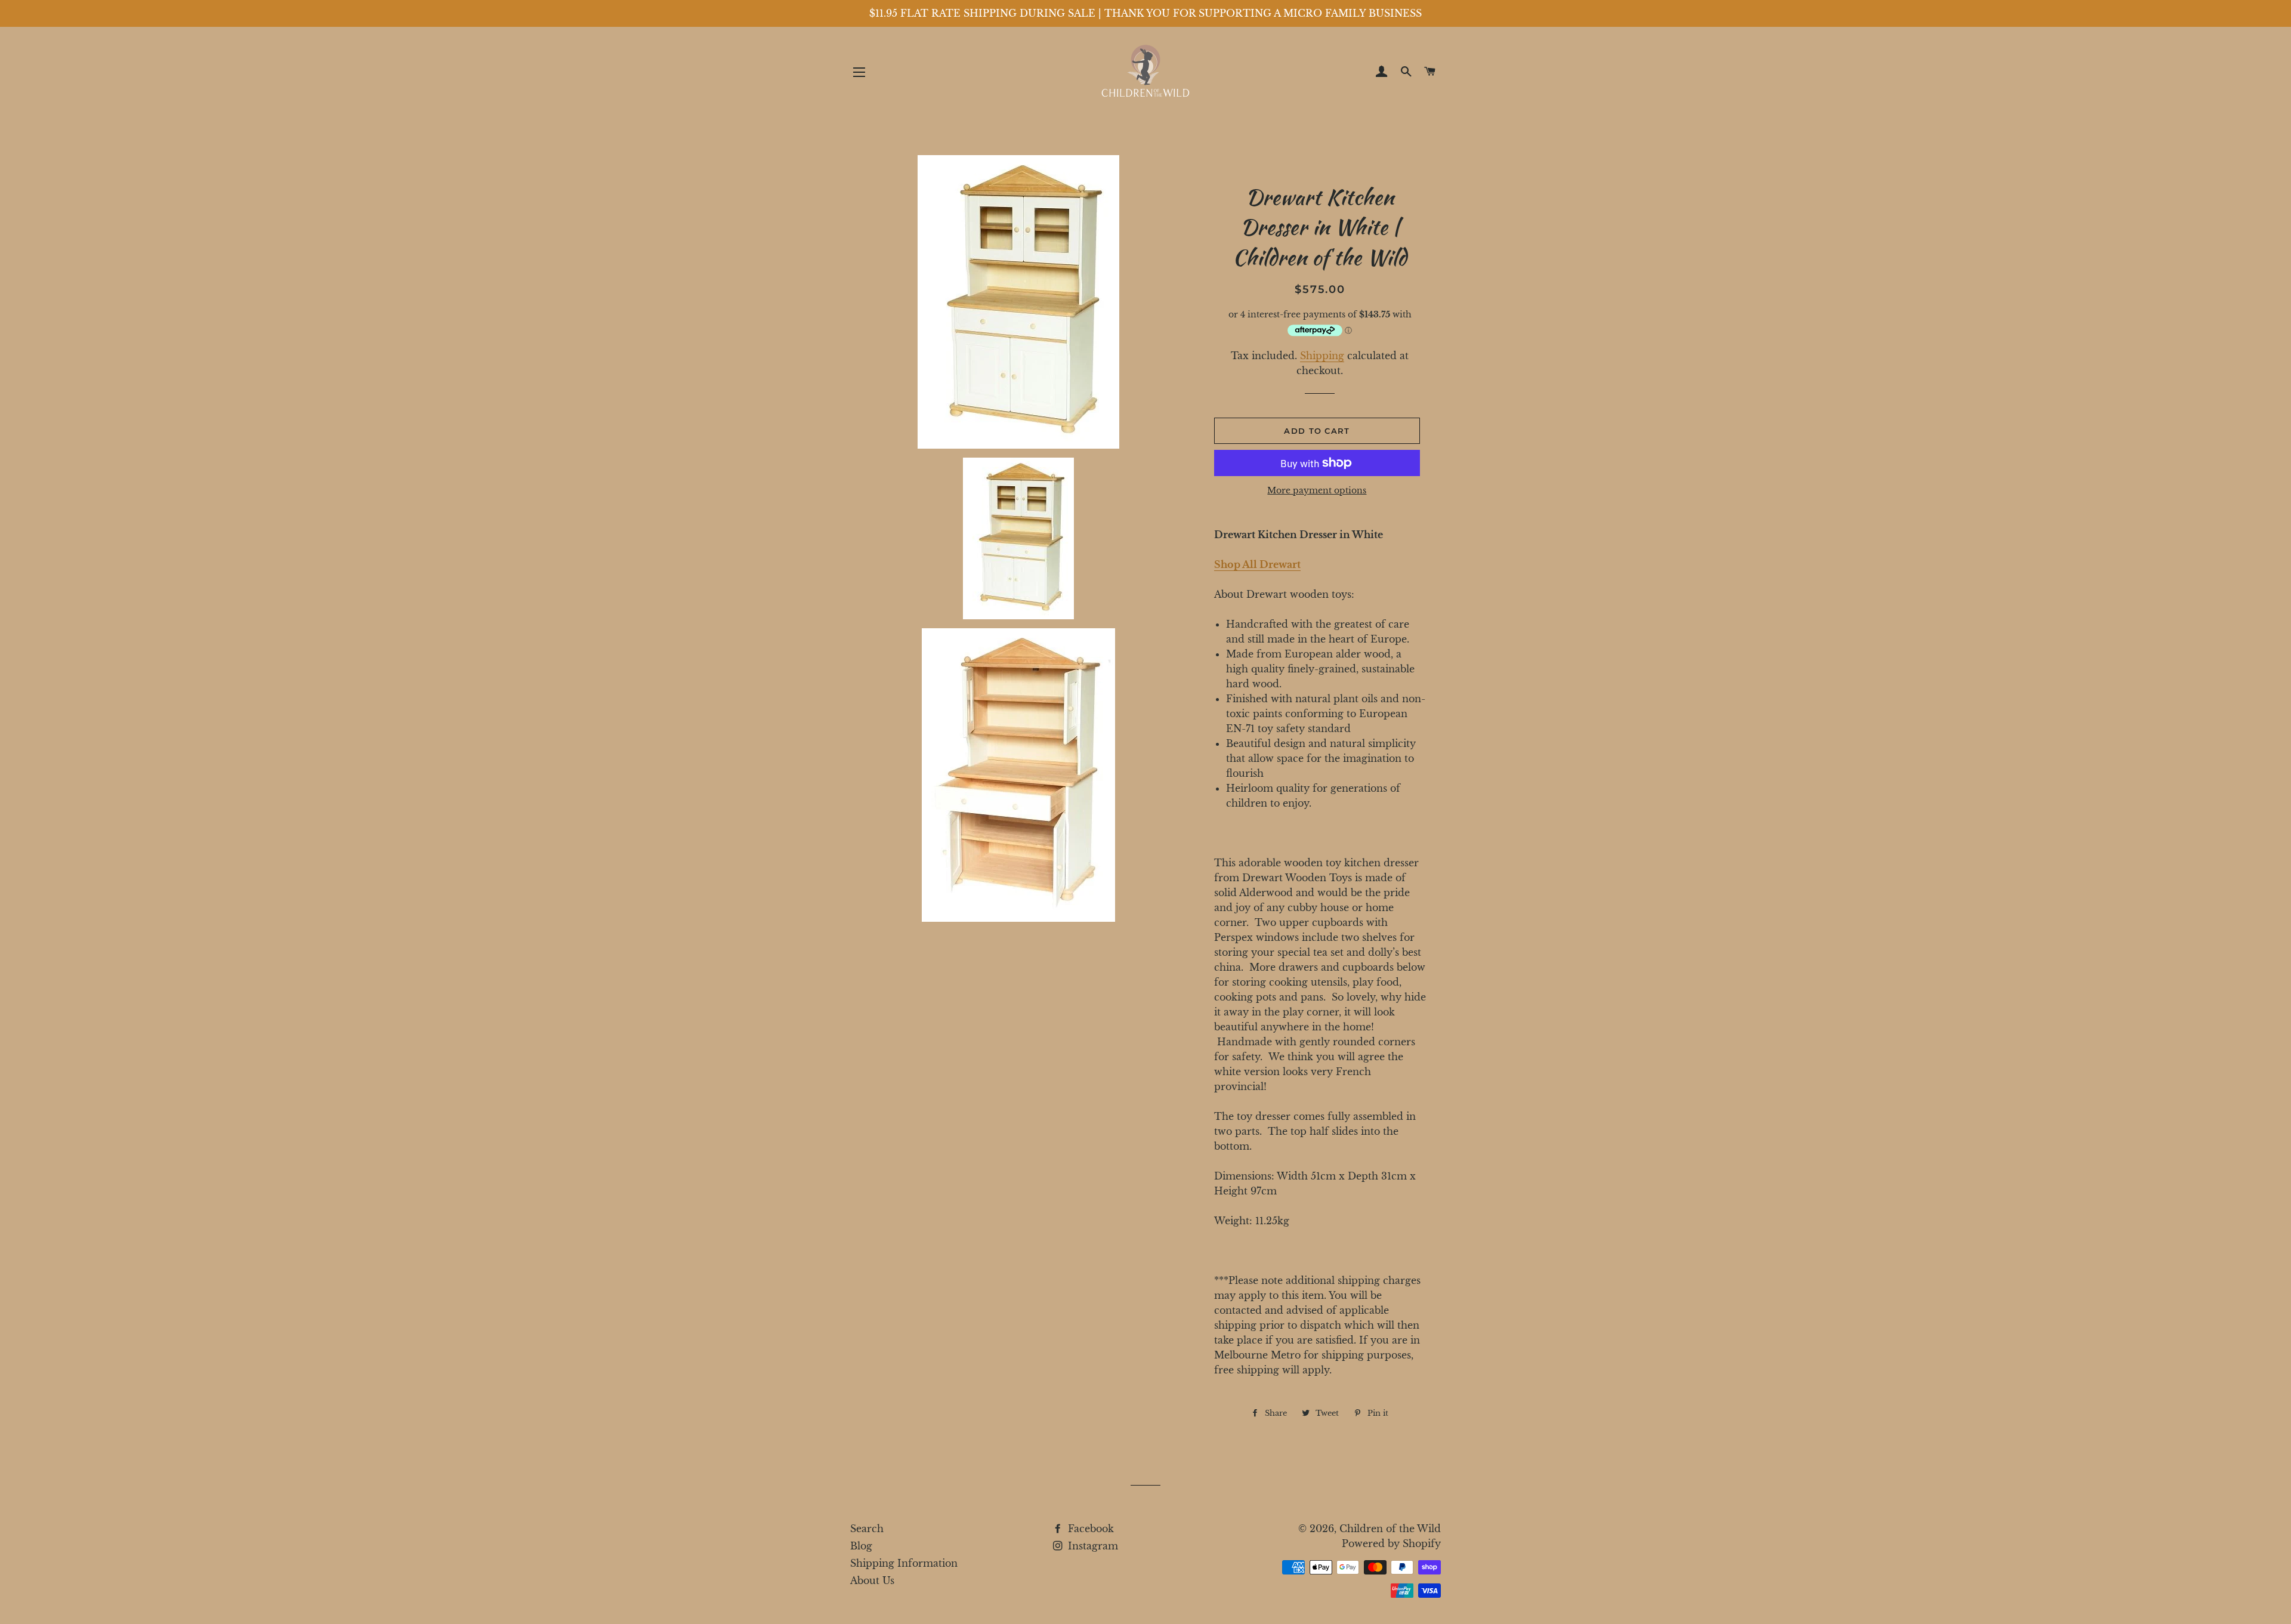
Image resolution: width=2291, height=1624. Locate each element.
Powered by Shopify (1391, 1543)
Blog (861, 1546)
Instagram (1092, 1546)
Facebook (1089, 1529)
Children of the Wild (1390, 1529)
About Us (872, 1580)
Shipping (1322, 356)
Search (867, 1529)
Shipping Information (904, 1563)
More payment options (1317, 490)
